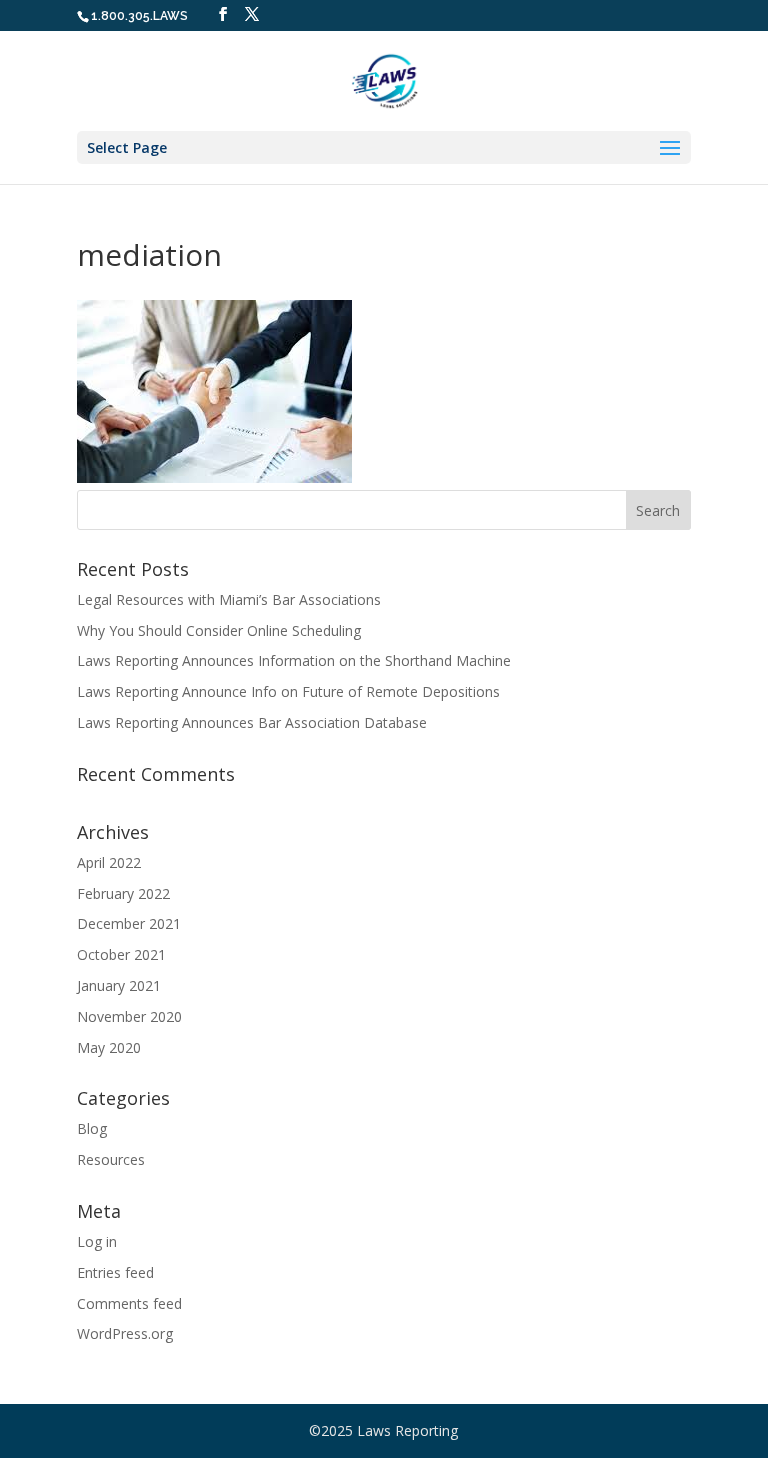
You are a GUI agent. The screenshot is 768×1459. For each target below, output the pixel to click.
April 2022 (109, 862)
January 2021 (119, 985)
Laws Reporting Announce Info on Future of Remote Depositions (288, 691)
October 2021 (121, 954)
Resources (111, 1159)
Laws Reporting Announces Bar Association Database (252, 722)
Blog (92, 1128)
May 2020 (109, 1047)
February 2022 (123, 893)
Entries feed (115, 1272)
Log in (97, 1241)
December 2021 (129, 923)
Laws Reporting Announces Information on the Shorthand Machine (294, 660)
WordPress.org (125, 1333)
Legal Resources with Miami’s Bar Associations (229, 599)
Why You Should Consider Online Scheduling (219, 630)
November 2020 (129, 1016)
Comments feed (129, 1303)
